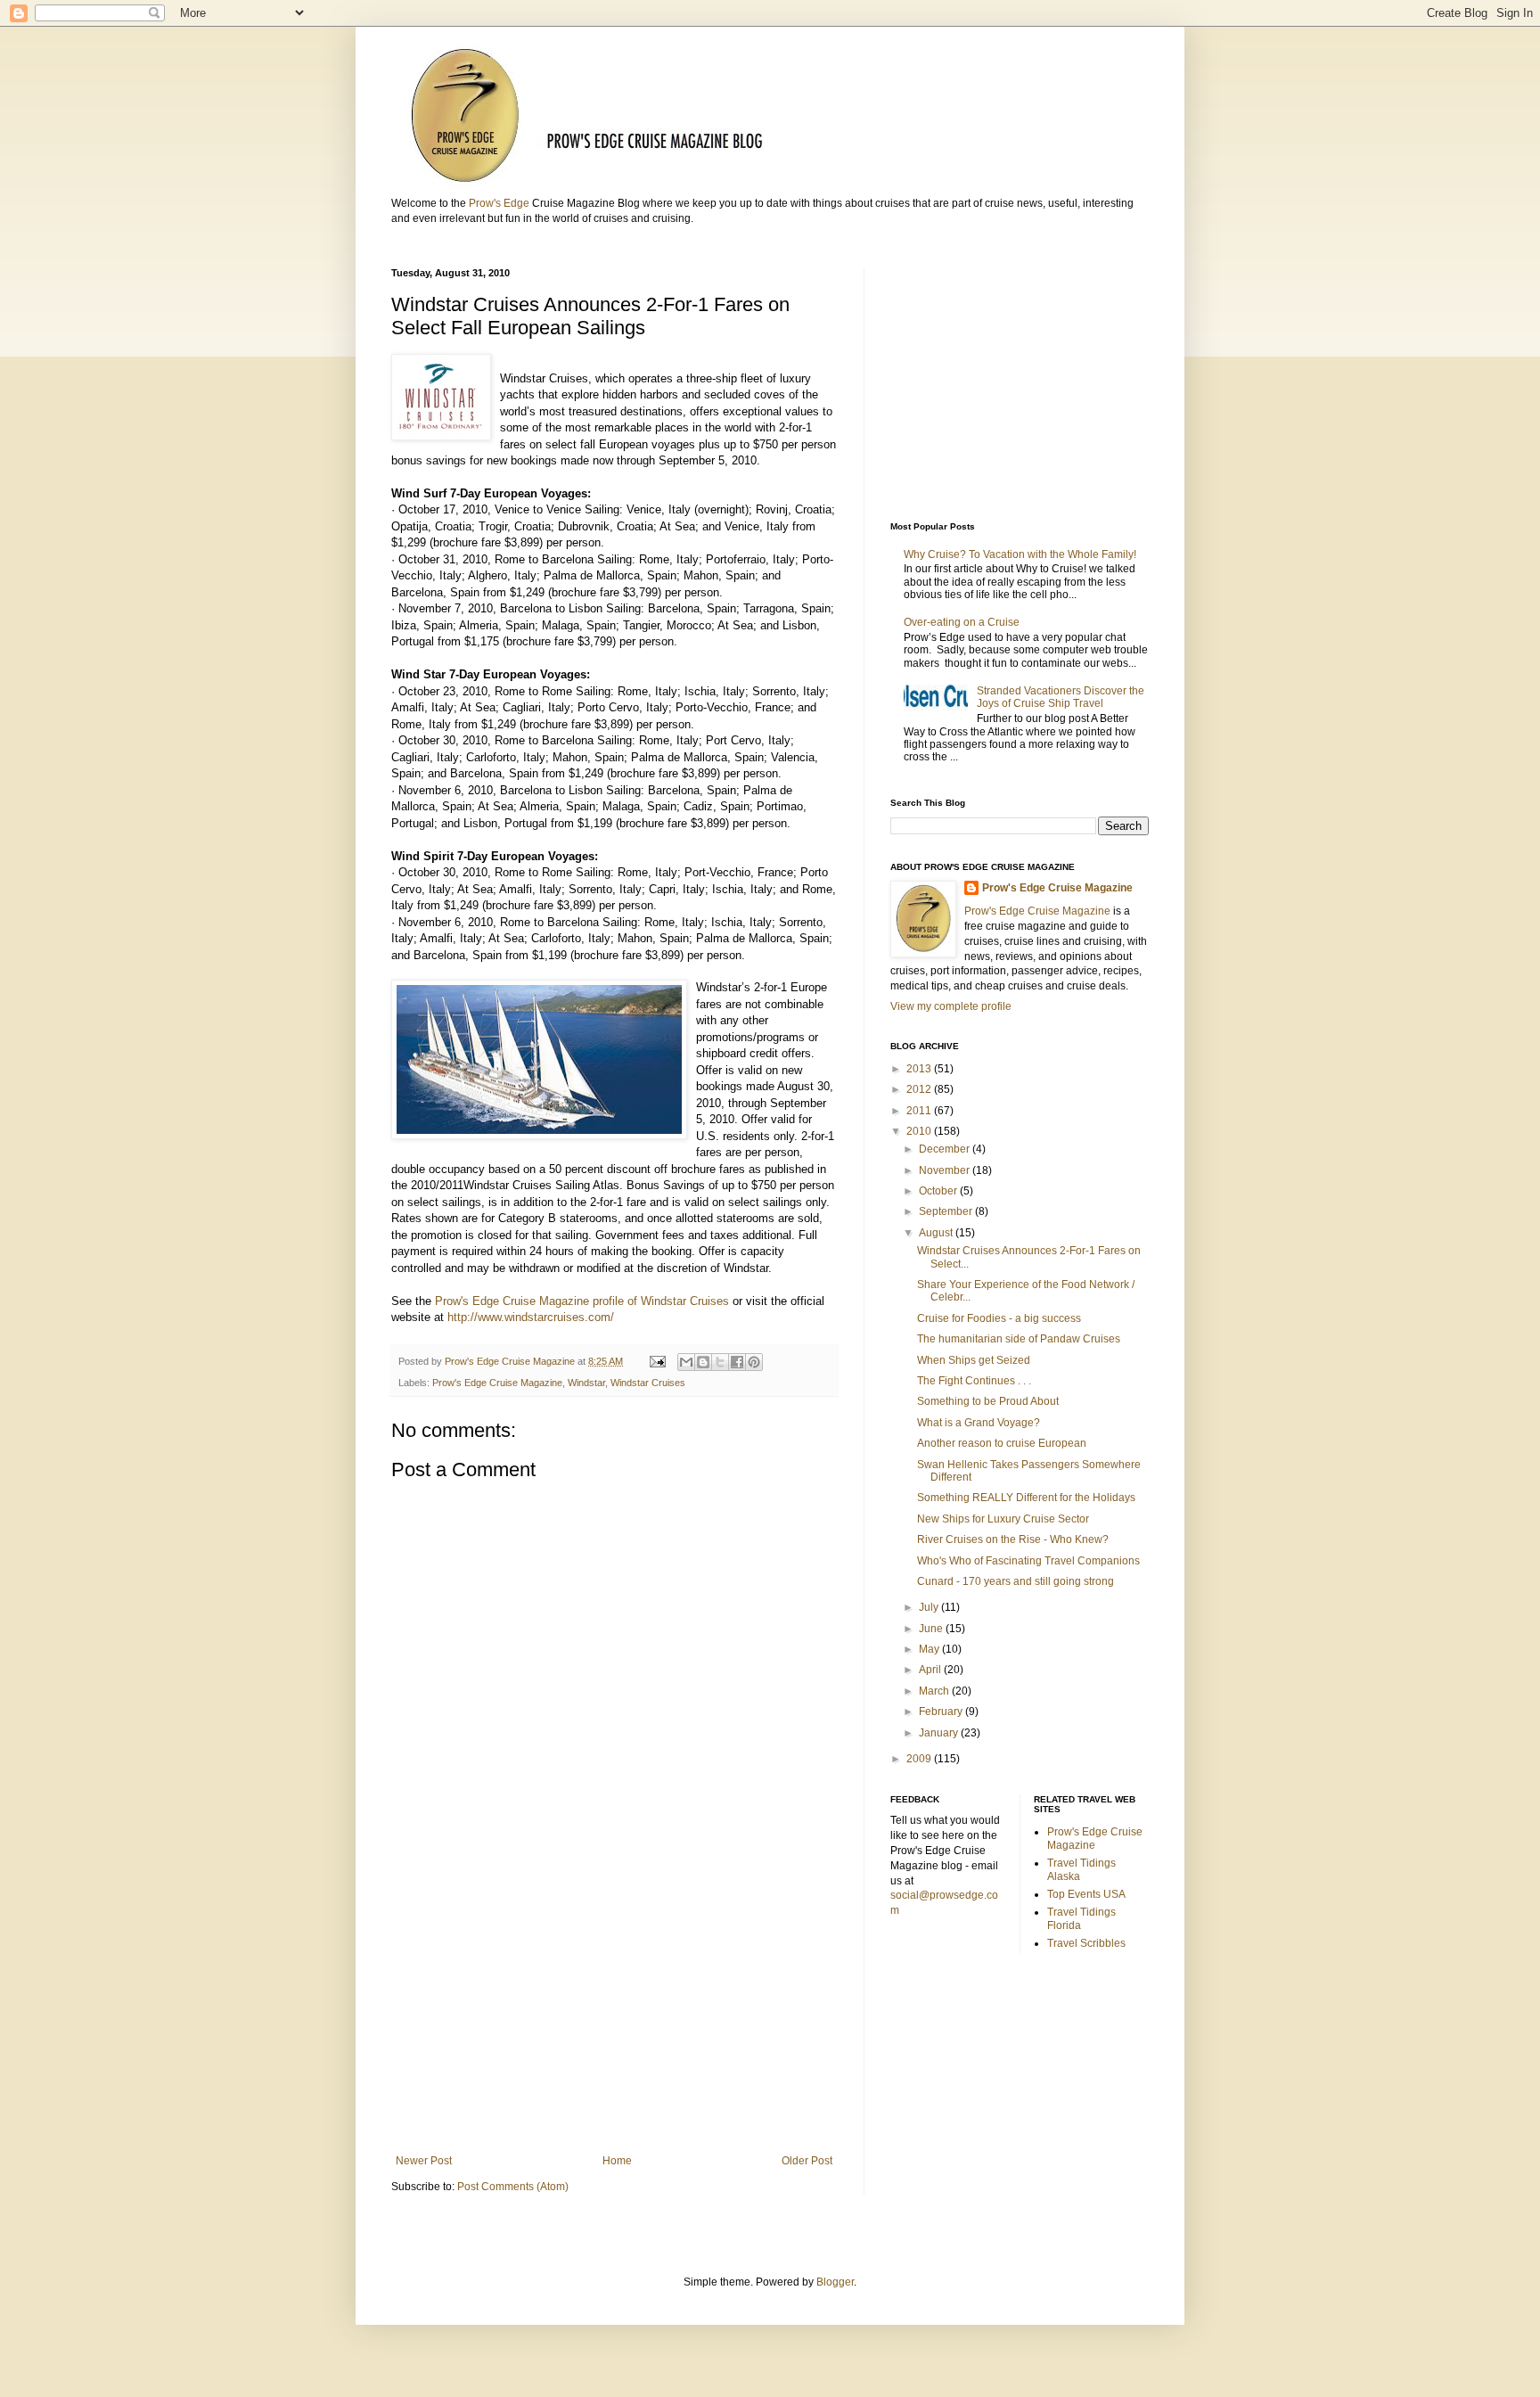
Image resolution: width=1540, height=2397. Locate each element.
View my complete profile (951, 1006)
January (940, 1733)
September (947, 1211)
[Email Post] (657, 1361)
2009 (920, 1759)
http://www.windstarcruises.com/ (531, 1317)
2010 (920, 1131)
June (932, 1629)
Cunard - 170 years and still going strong (1016, 1581)
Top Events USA (1086, 1894)
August (937, 1233)
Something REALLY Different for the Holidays (1026, 1498)
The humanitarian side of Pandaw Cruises (1019, 1339)
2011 (920, 1111)
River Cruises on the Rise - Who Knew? (1013, 1539)
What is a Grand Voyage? (979, 1423)
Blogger (835, 2282)
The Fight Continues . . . (974, 1381)
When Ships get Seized (974, 1360)
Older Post (807, 2161)
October (939, 1191)
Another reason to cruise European (1002, 1443)
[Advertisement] (614, 2007)
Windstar (586, 1383)
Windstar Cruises (648, 1383)
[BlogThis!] (703, 1362)
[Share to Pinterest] (754, 1362)
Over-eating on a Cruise (962, 622)
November (946, 1170)
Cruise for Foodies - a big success (999, 1318)
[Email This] (686, 1362)
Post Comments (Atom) (513, 2187)
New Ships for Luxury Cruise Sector (1003, 1519)
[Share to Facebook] (737, 1362)
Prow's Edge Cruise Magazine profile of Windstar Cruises (582, 1301)
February (942, 1712)
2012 (920, 1089)
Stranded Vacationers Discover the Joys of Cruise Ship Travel (1061, 697)
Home (617, 2161)
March (935, 1691)
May (930, 1649)
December (946, 1149)
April (931, 1670)
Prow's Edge (499, 203)
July (930, 1607)
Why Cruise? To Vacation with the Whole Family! (1020, 554)
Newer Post (424, 2161)
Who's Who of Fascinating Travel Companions (1028, 1561)
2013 (920, 1069)
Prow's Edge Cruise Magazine (497, 1383)
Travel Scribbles (1086, 1943)
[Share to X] (720, 1362)
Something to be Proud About (988, 1401)
